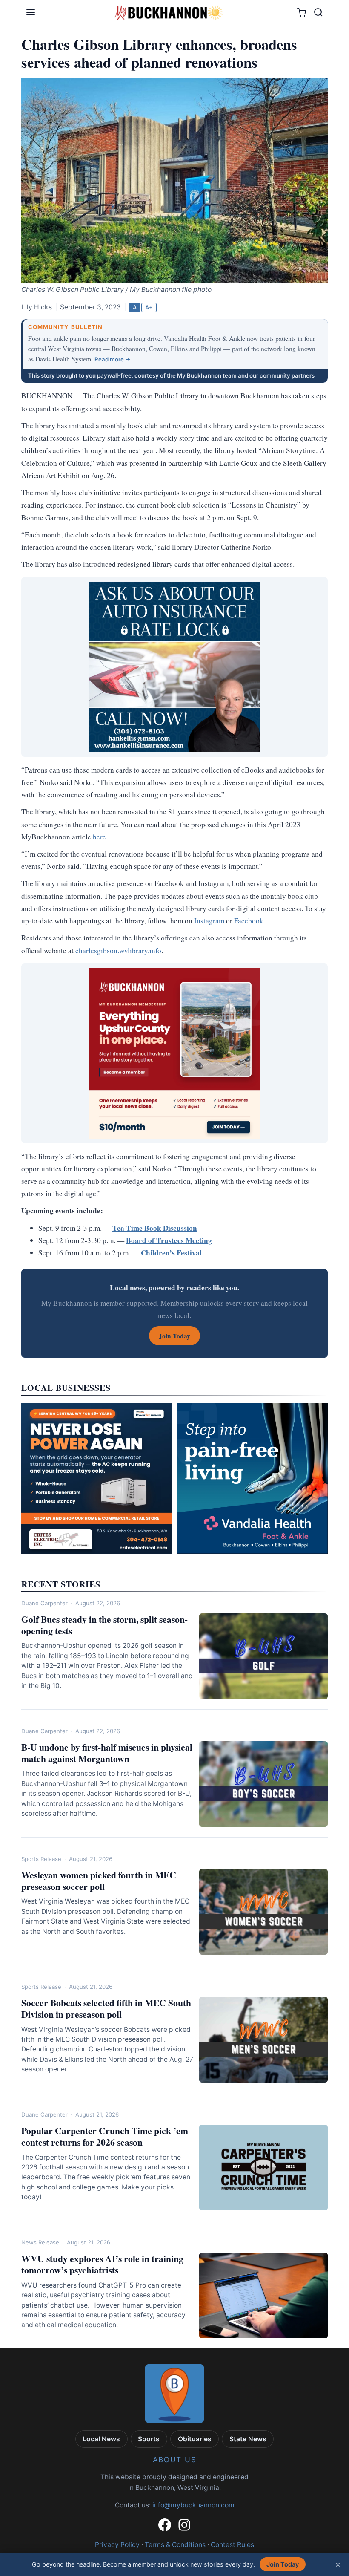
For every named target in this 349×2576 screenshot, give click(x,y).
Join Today (283, 2564)
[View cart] (302, 13)
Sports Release (41, 1859)
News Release (40, 2242)
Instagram (209, 921)
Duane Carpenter (44, 1603)
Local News (101, 2439)
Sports (149, 2439)
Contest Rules (232, 2545)
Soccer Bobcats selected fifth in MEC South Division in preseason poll (106, 2008)
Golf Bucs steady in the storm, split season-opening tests (104, 1625)
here (99, 837)
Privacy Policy (117, 2545)
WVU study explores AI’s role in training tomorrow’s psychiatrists (102, 2264)
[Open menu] (31, 12)
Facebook (249, 921)
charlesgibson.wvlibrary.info (118, 950)
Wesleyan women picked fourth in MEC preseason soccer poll (99, 1881)
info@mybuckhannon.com (193, 2505)
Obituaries (195, 2439)
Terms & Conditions (175, 2545)
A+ (149, 307)
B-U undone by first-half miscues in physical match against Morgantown (107, 1753)
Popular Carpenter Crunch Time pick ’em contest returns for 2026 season (105, 2136)
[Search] (318, 12)
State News (248, 2439)
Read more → (113, 359)
